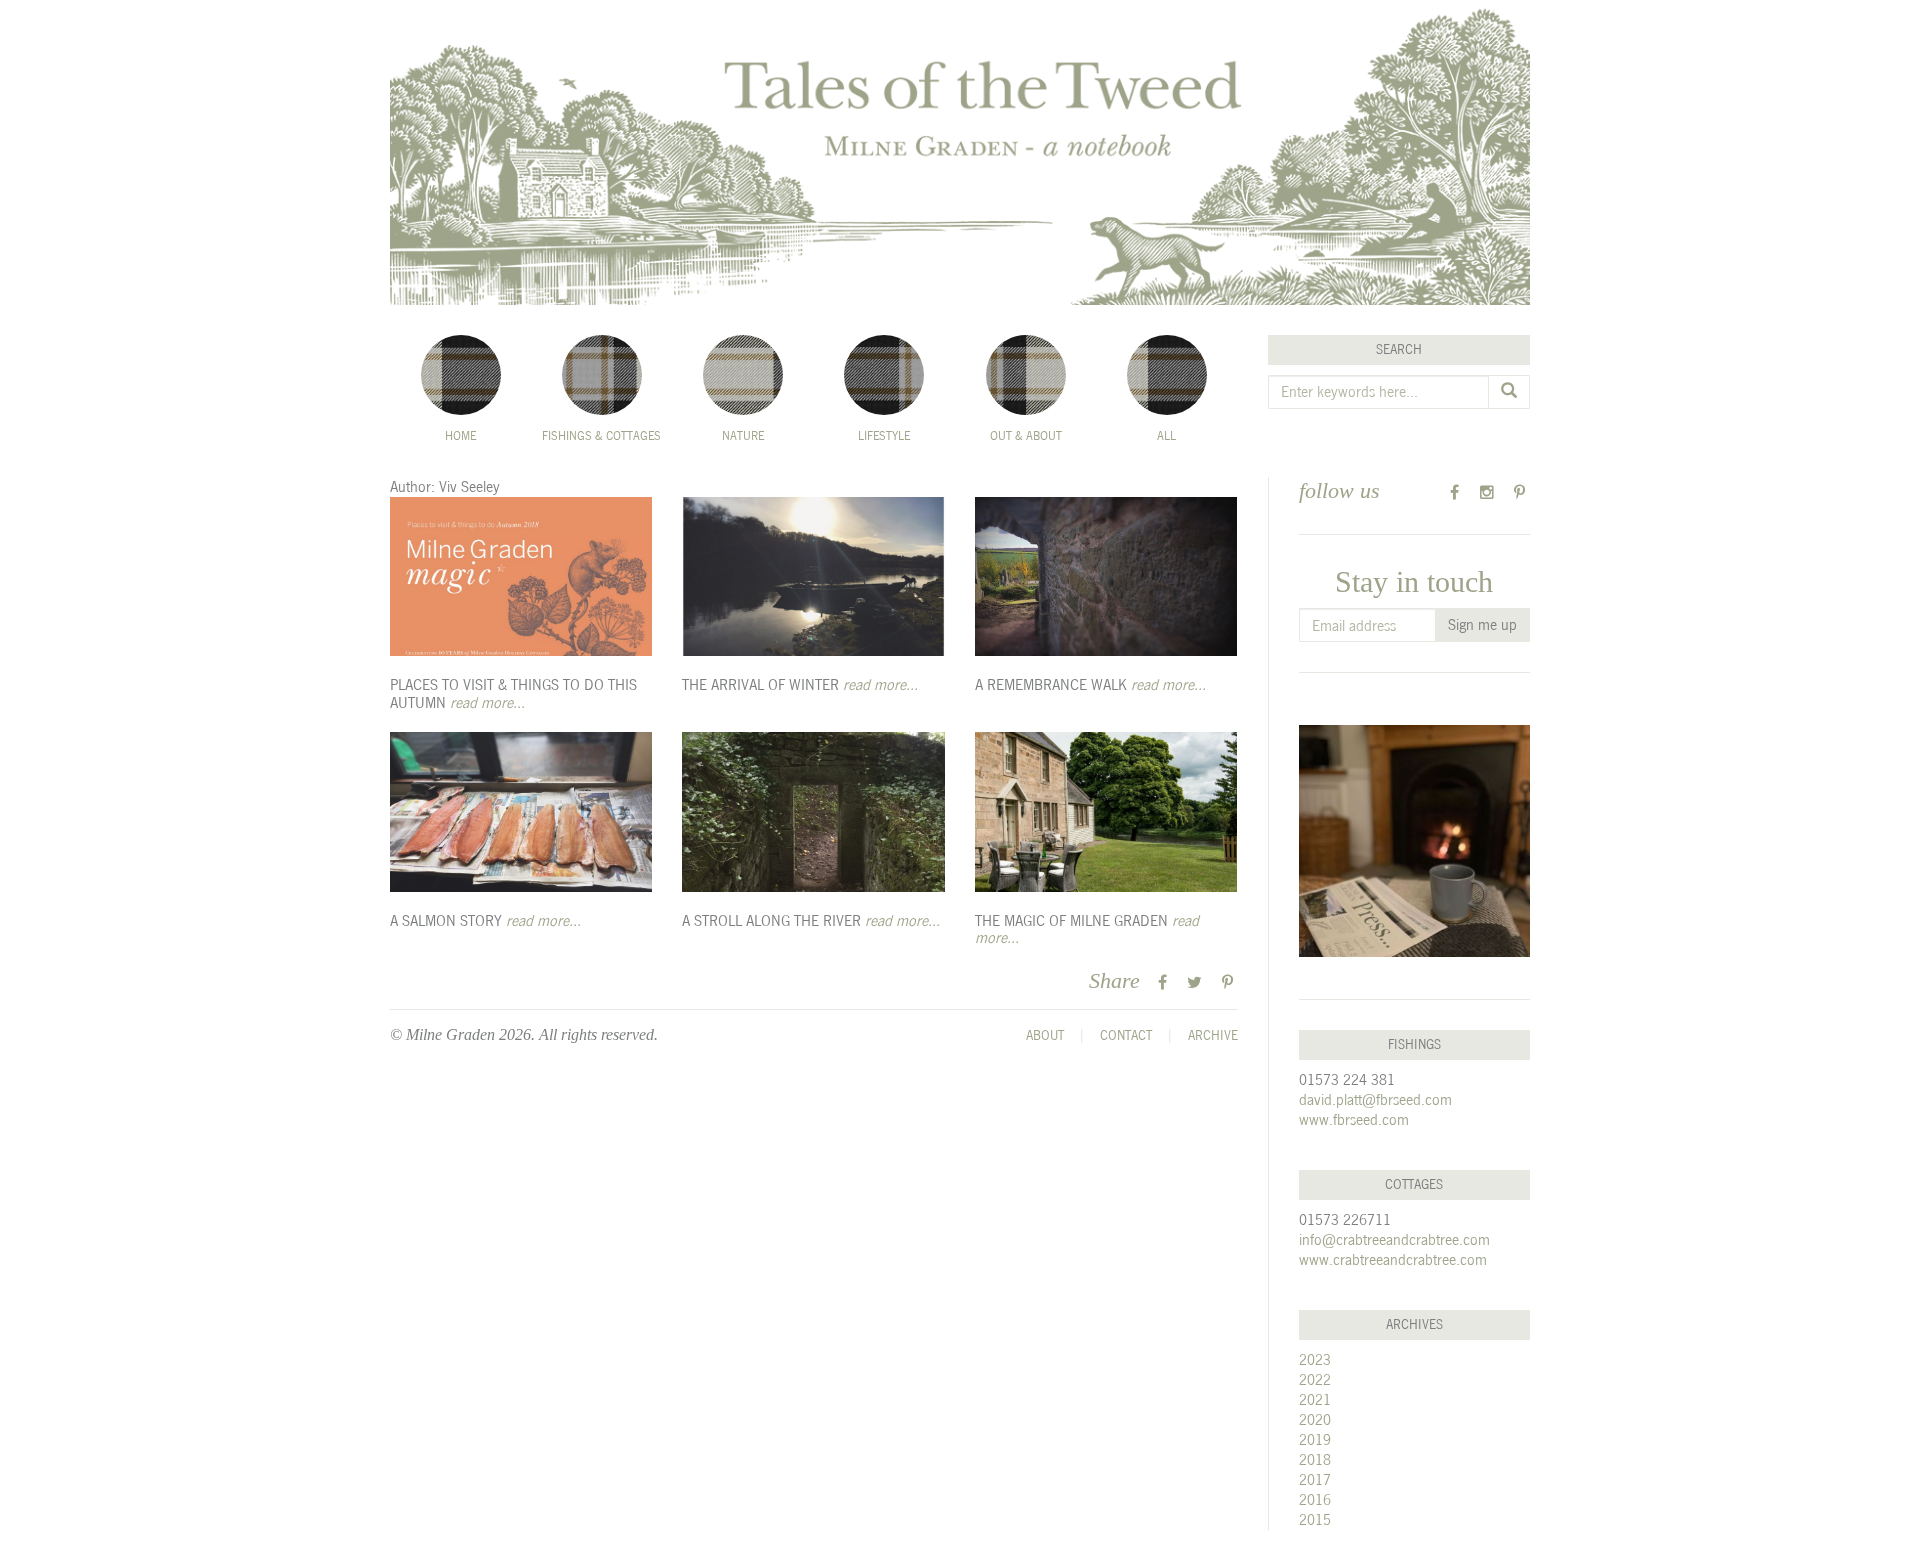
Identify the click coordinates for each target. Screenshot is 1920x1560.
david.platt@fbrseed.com (1375, 1099)
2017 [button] (1315, 1479)
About (1045, 1035)
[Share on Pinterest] (1227, 982)
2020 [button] (1315, 1419)
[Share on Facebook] (1162, 982)
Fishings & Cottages (601, 436)
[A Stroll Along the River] (813, 812)
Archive (1213, 1035)
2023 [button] (1315, 1359)
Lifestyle (884, 436)
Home (460, 436)
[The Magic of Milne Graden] (1106, 812)
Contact (1126, 1035)
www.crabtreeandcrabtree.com (1393, 1259)
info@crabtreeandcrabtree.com (1394, 1239)
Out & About (1026, 436)
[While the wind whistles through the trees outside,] (1415, 841)
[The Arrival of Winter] (813, 577)
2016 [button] (1315, 1499)
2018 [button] (1315, 1459)
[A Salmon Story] (521, 812)
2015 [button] (1315, 1519)
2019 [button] (1315, 1439)
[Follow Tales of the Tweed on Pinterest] (1519, 492)
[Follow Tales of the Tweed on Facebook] (1454, 492)
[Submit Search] (1509, 392)
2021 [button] (1315, 1399)
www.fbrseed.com (1354, 1119)
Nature (743, 436)
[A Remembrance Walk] (1106, 577)
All (1166, 436)
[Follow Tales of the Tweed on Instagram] (1487, 492)
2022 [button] (1315, 1379)
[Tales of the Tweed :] (960, 152)
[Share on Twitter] (1194, 982)
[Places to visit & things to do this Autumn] (521, 577)
